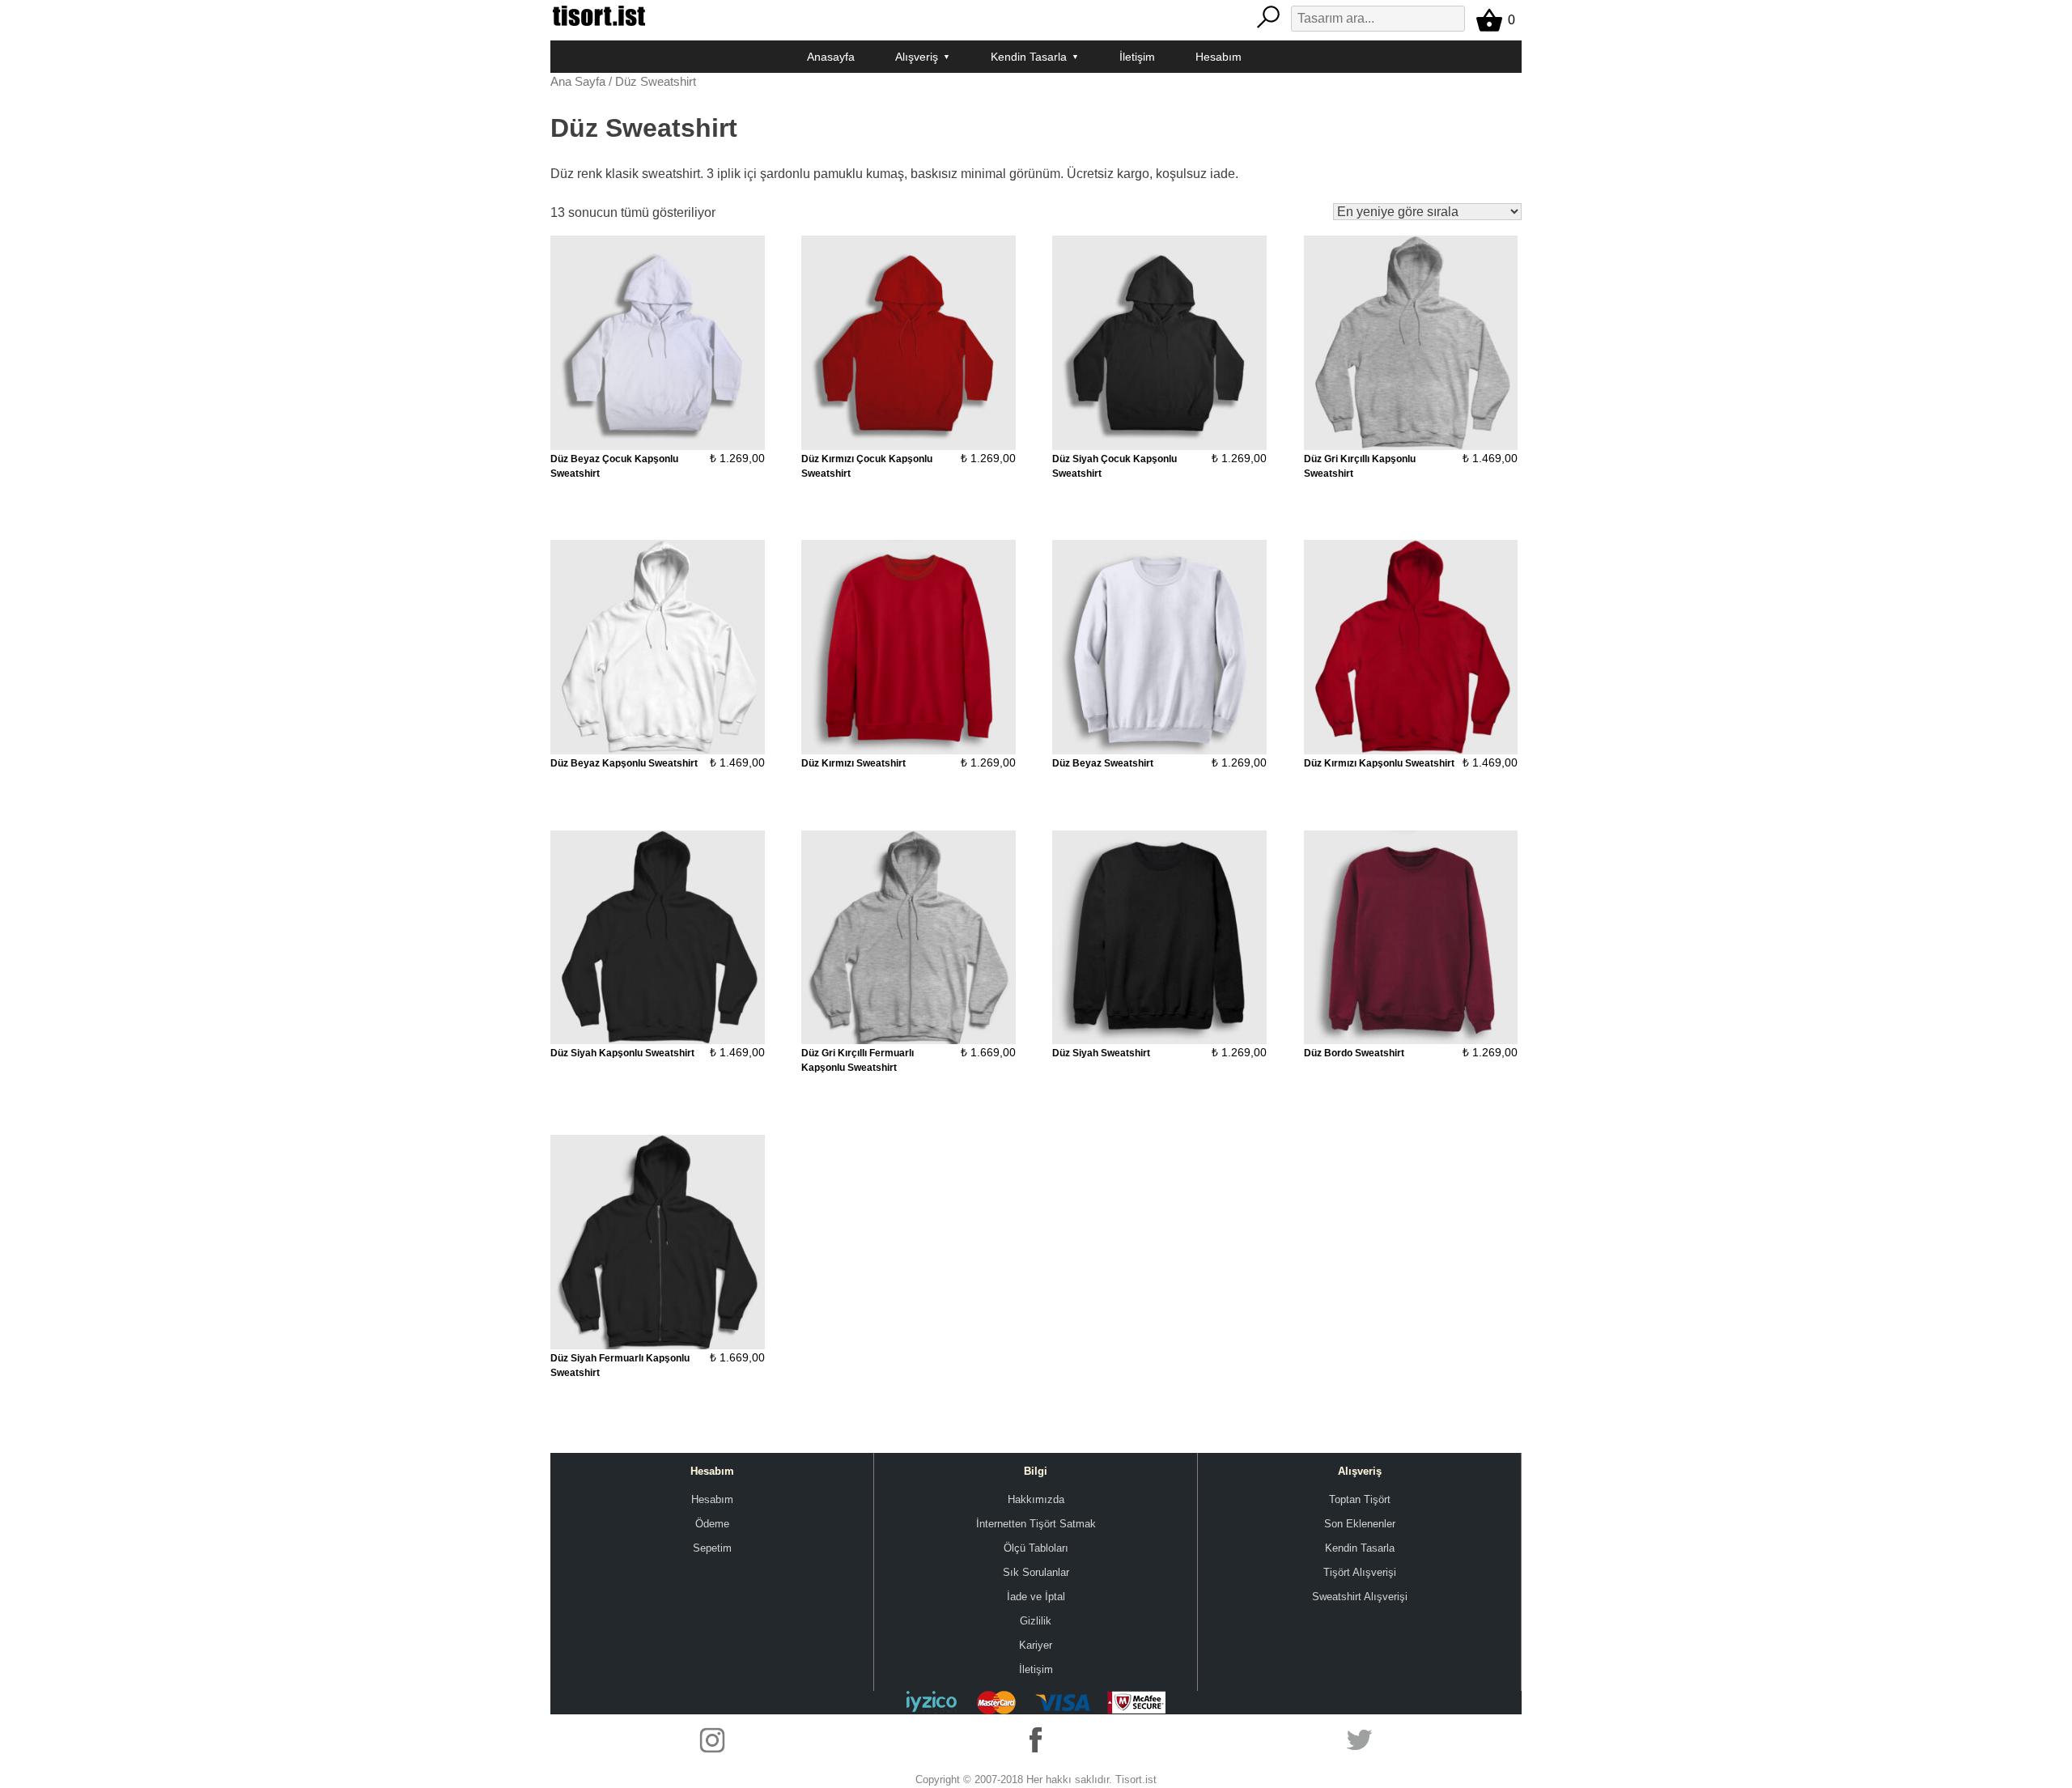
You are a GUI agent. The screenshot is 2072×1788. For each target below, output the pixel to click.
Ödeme (712, 1524)
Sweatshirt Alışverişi (1360, 1597)
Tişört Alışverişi (1360, 1572)
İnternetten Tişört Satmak (1036, 1524)
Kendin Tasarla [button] (1029, 57)
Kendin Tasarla (1360, 1548)
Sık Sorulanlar (1036, 1572)
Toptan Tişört (1360, 1499)
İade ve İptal (1036, 1597)
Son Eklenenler (1360, 1524)
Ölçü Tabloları (1036, 1548)
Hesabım (1219, 57)
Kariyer (1036, 1645)
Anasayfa (831, 57)
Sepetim (712, 1548)
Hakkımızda (1036, 1499)
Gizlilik (1036, 1621)
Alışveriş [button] (917, 57)
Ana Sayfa (578, 82)
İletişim (1137, 57)
